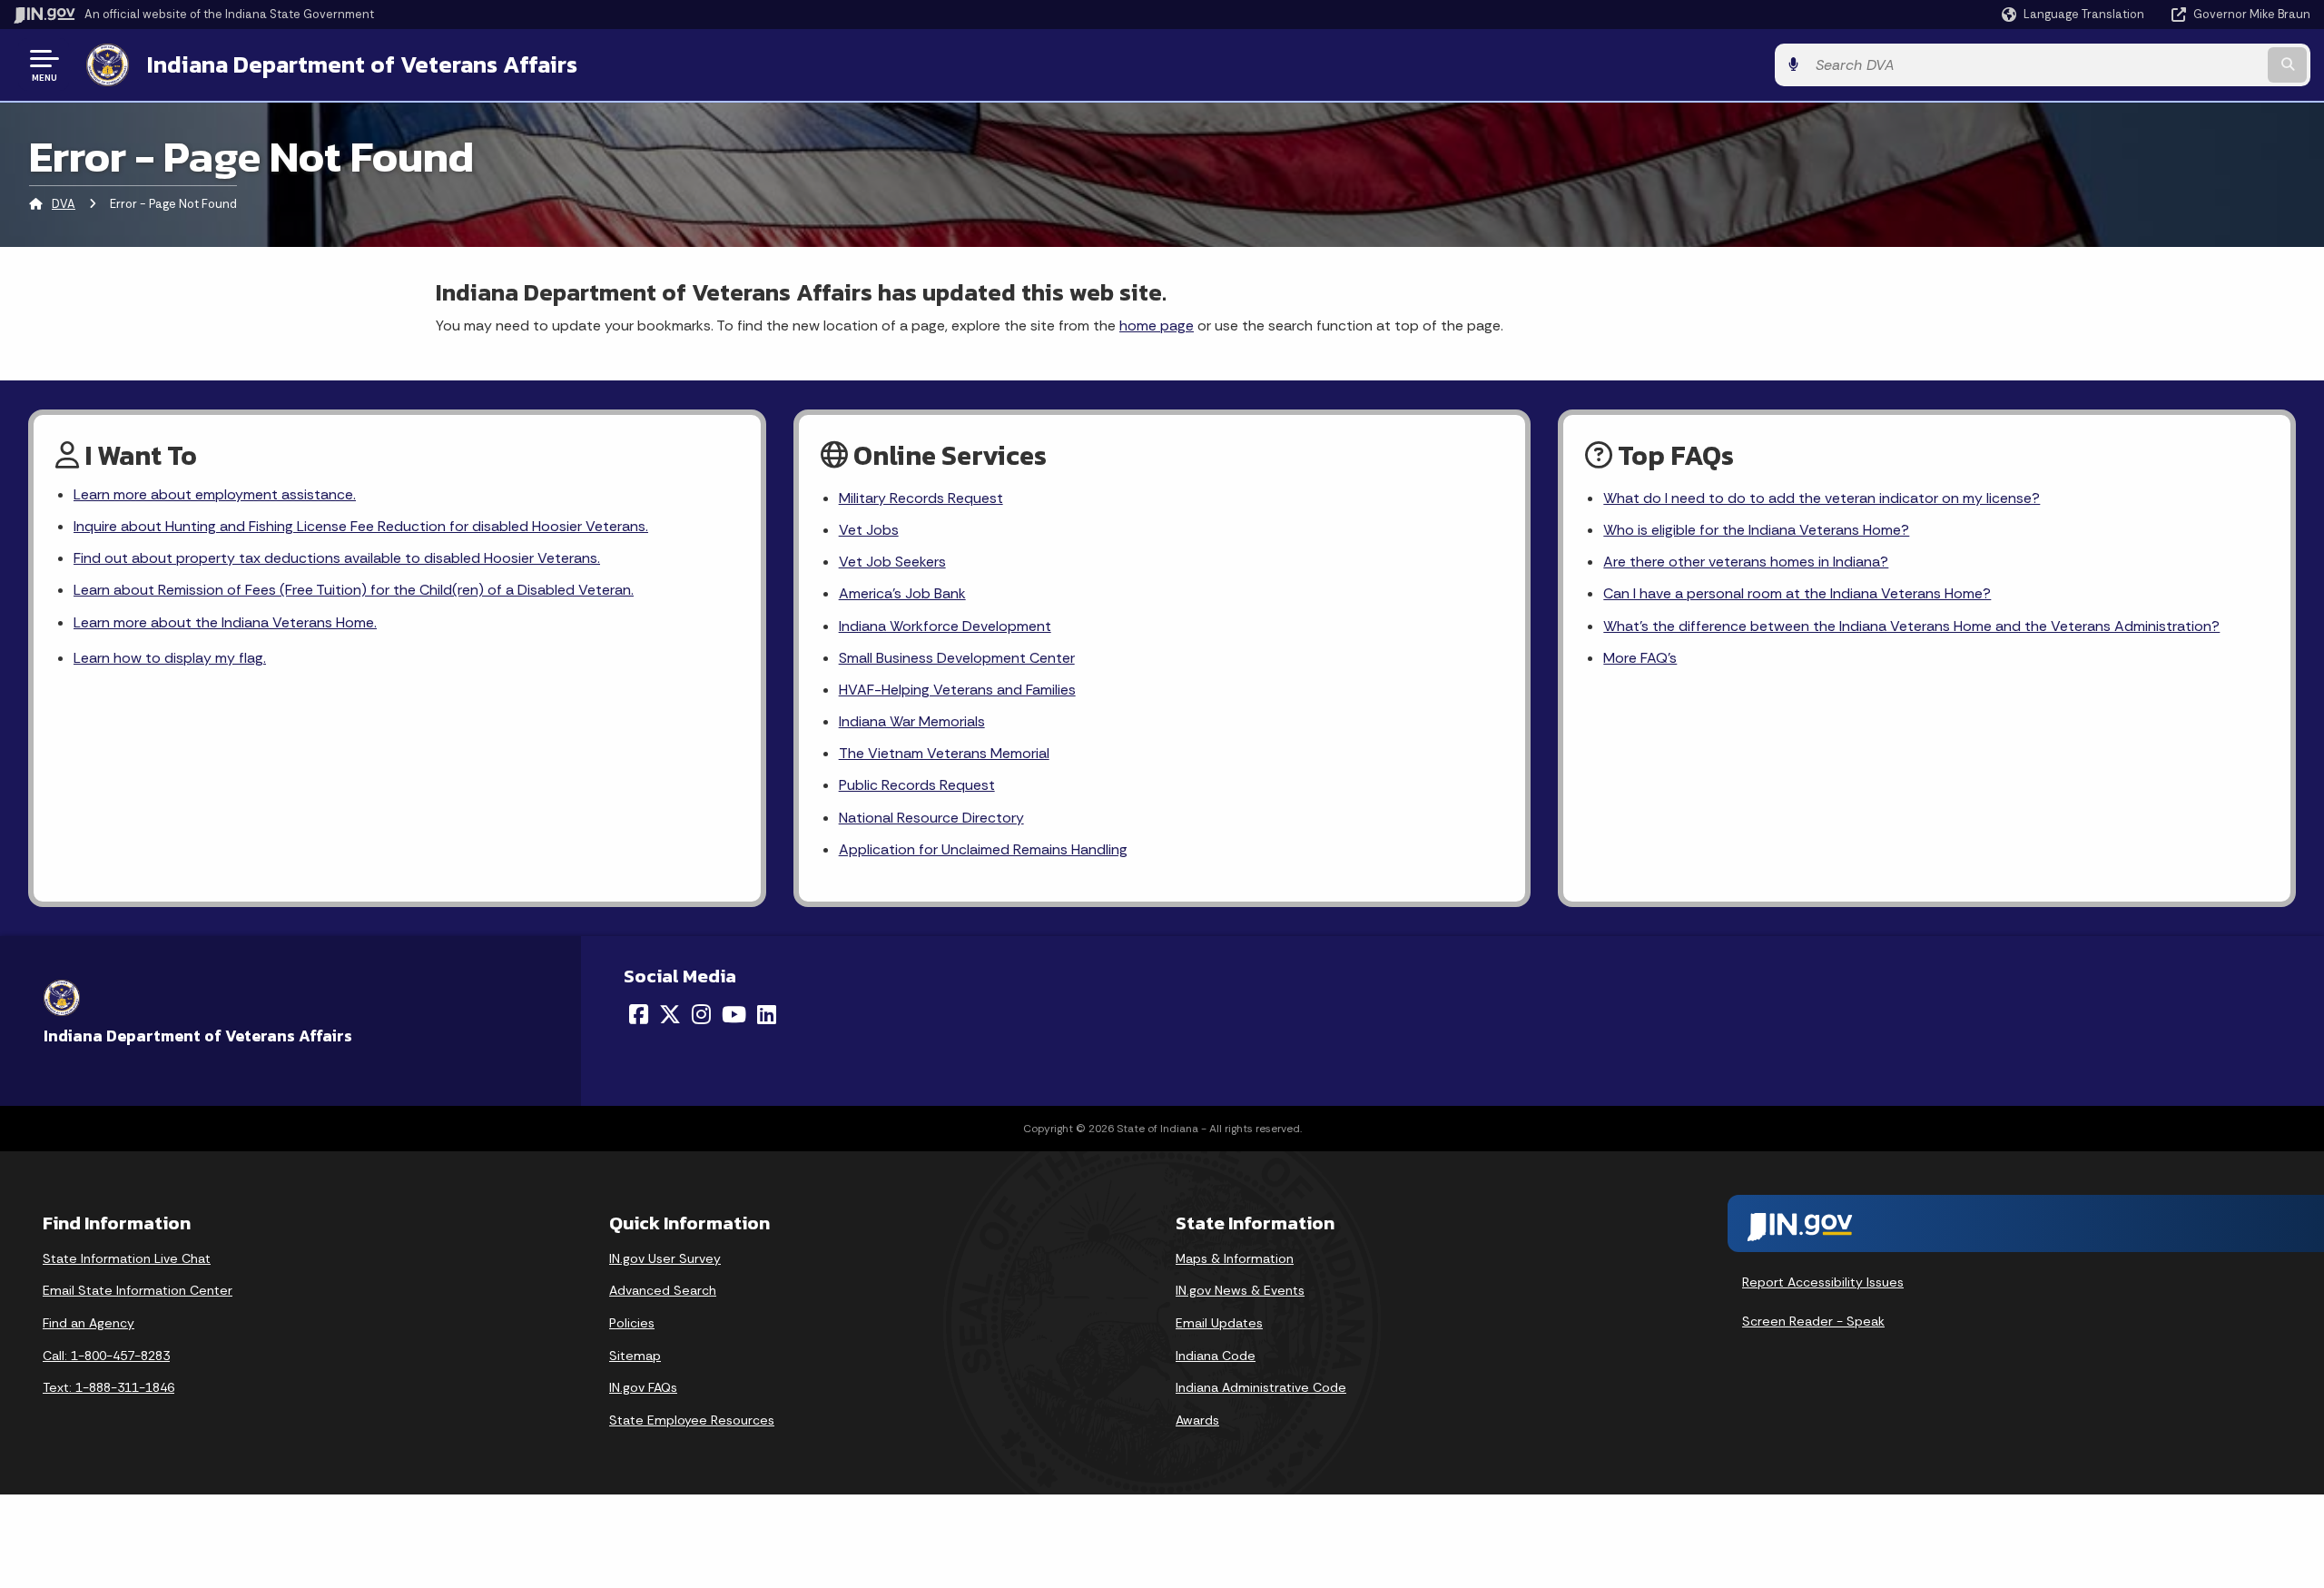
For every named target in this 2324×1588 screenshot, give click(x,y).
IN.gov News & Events (1240, 1290)
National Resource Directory (931, 818)
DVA (64, 204)
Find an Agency (89, 1323)
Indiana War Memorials (912, 721)
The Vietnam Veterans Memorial (944, 753)
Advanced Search (663, 1290)
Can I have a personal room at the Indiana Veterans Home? (1797, 593)
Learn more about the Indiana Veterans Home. (225, 622)
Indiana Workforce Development (945, 626)
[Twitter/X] (670, 1014)
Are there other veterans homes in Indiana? (1746, 562)
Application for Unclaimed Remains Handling (983, 849)
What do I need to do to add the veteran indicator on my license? (1822, 498)
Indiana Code (1216, 1356)
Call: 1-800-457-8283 (106, 1356)
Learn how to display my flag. (170, 658)
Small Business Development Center (957, 658)
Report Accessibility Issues (1823, 1282)
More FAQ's (1640, 658)
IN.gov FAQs (643, 1387)
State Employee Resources (692, 1420)
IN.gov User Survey (665, 1258)
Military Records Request (921, 498)
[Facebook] (639, 1014)
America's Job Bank (902, 593)
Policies (632, 1323)
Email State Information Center (138, 1290)
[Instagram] (701, 1014)
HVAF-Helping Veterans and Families (957, 690)
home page (1157, 325)
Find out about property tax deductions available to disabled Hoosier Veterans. (337, 558)
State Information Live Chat (127, 1258)
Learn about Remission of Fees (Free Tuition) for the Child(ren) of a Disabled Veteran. (354, 590)
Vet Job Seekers (892, 562)
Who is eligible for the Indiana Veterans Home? (1756, 530)
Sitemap (635, 1356)
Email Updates (1219, 1323)
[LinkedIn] (767, 1014)
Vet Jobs (869, 530)
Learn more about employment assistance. (215, 494)
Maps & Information (1235, 1258)
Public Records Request (917, 785)
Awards (1197, 1420)
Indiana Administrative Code (1261, 1387)
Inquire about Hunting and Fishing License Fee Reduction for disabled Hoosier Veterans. (361, 526)
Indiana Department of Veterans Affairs (362, 64)
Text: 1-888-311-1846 (108, 1387)
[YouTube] (734, 1014)
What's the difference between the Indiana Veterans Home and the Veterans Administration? (1911, 626)
